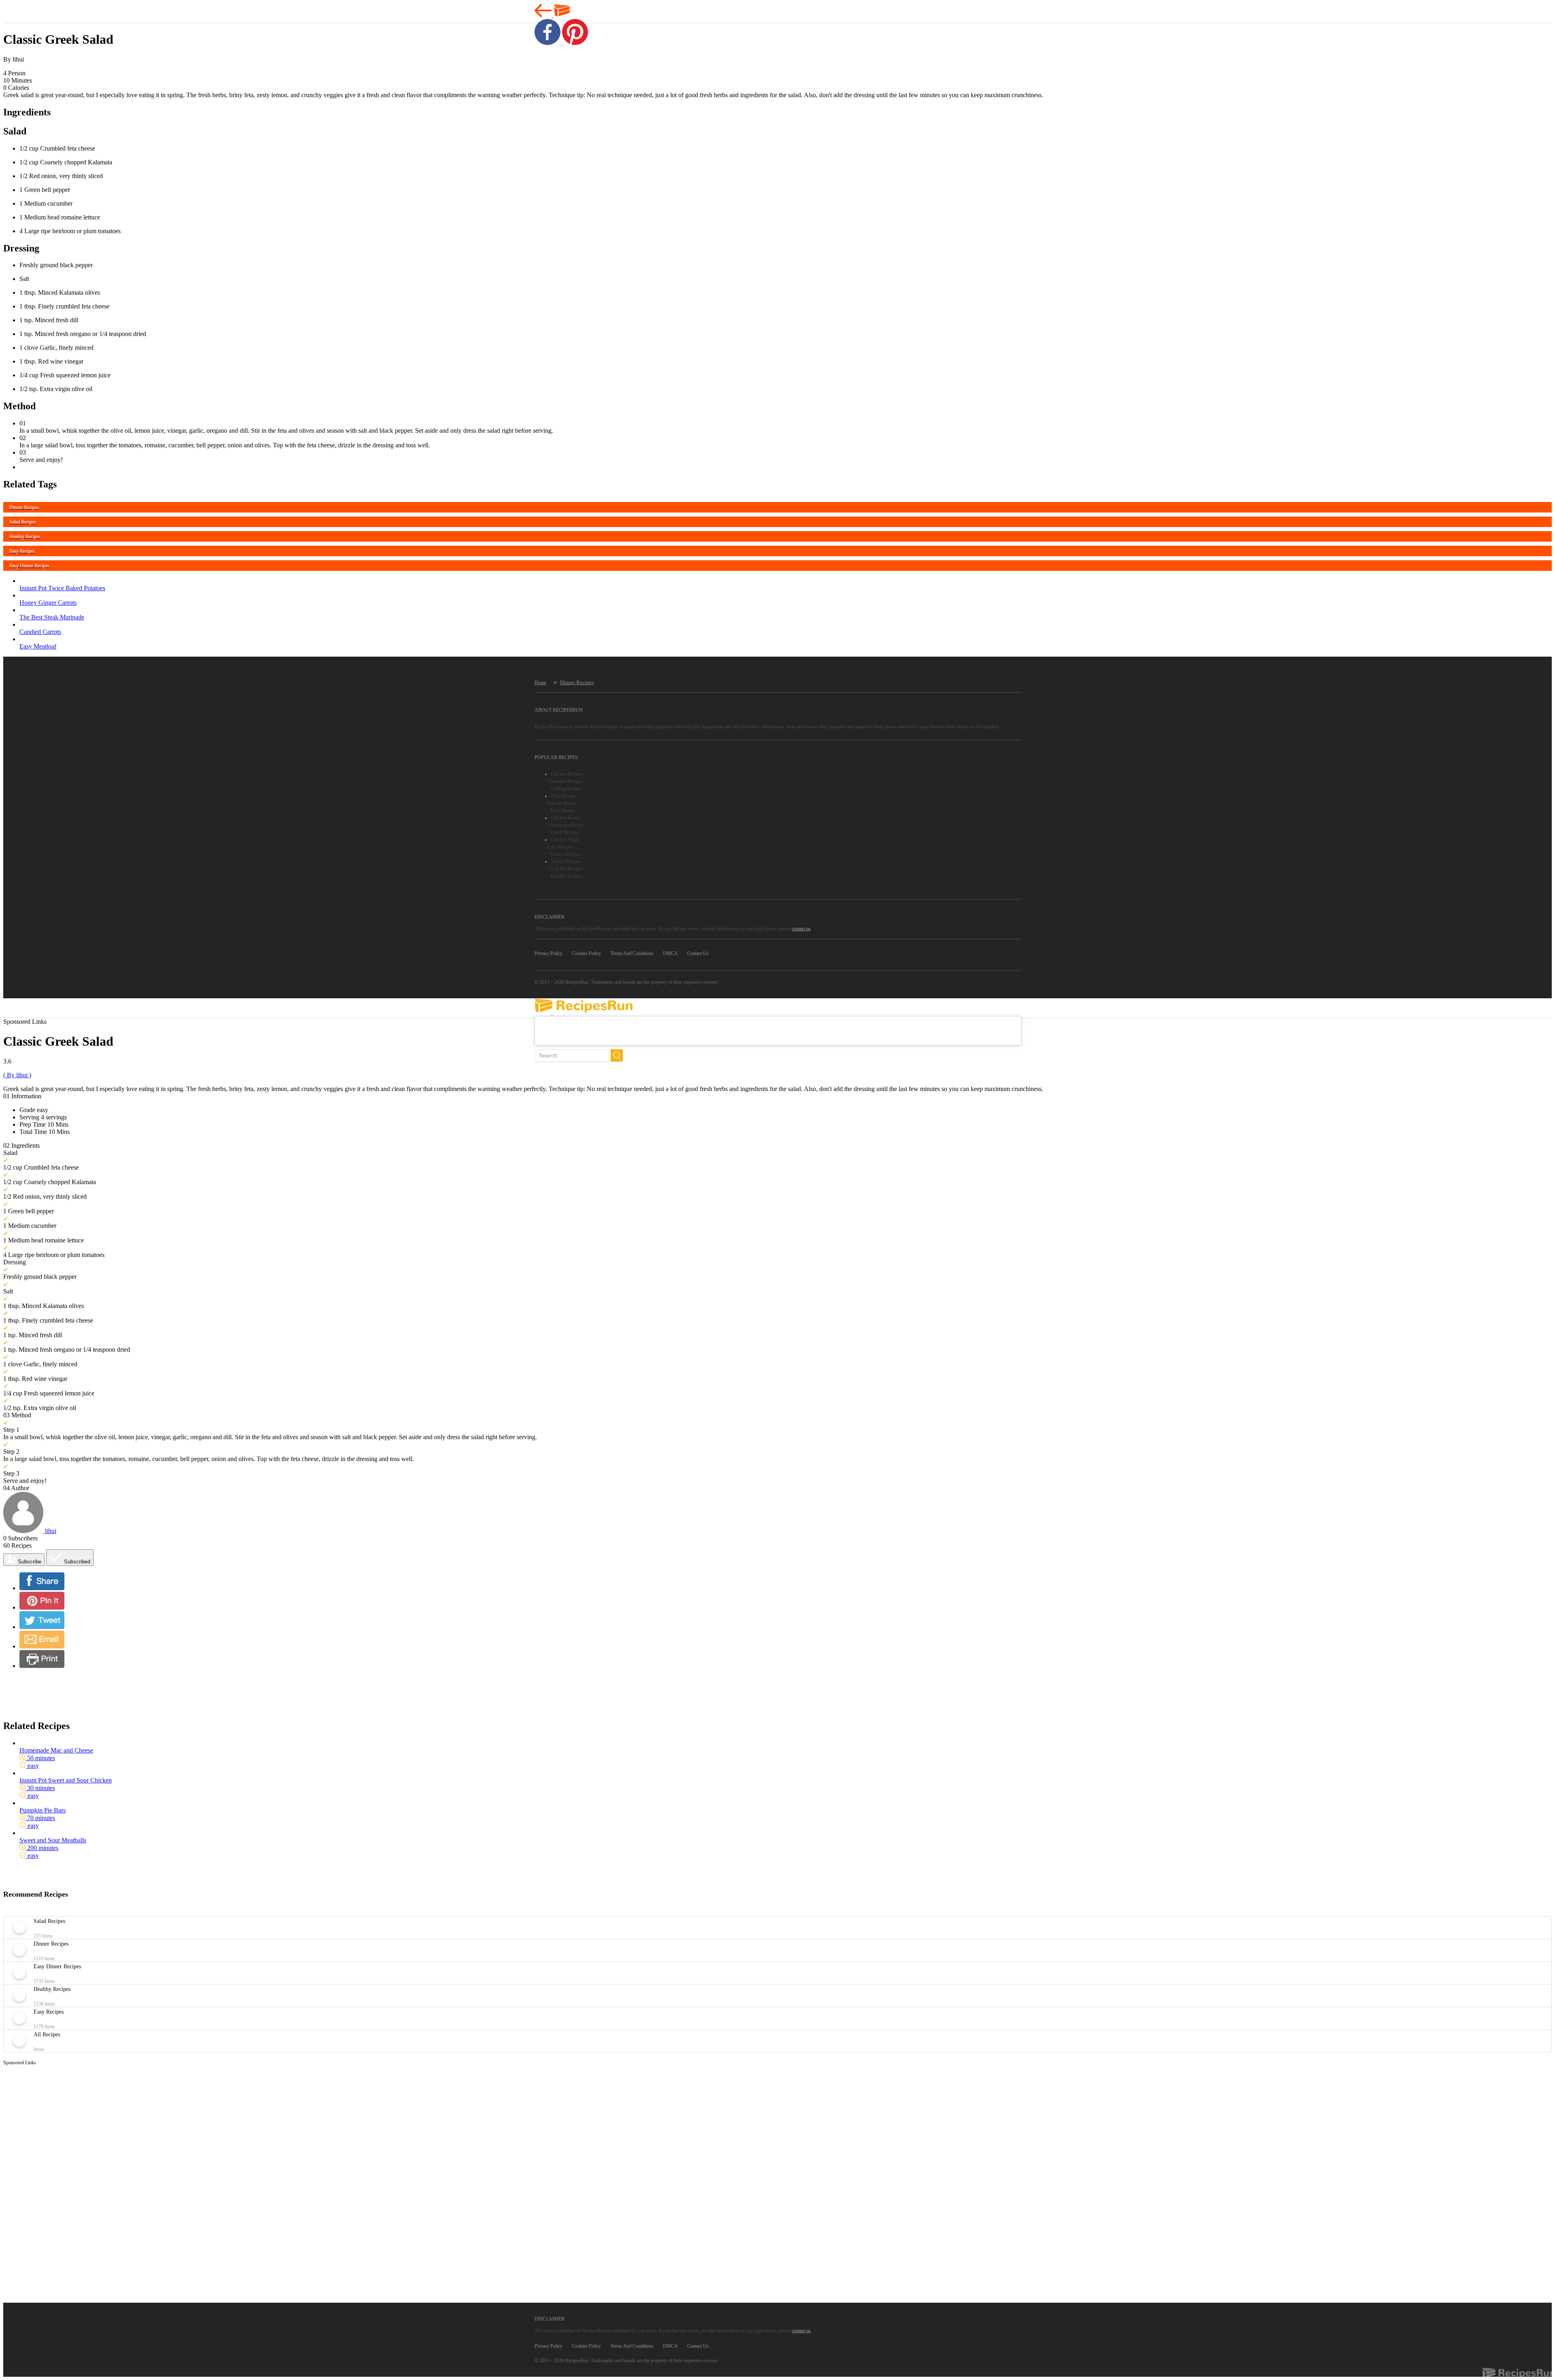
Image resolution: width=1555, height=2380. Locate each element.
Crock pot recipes (565, 869)
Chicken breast (565, 818)
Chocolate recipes (565, 781)
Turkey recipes (566, 861)
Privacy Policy (549, 953)
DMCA (670, 953)
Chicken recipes (567, 774)
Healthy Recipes (566, 876)
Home (540, 683)
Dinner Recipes (577, 682)
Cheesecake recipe (565, 825)
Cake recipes (560, 847)
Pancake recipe (562, 803)
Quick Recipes (565, 832)
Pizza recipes (564, 796)
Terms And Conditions (632, 953)
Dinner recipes (566, 854)
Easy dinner (563, 810)
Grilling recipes (566, 789)
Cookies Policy (586, 953)
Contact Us (698, 953)
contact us (801, 929)
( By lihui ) (17, 1075)
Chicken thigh (565, 840)
